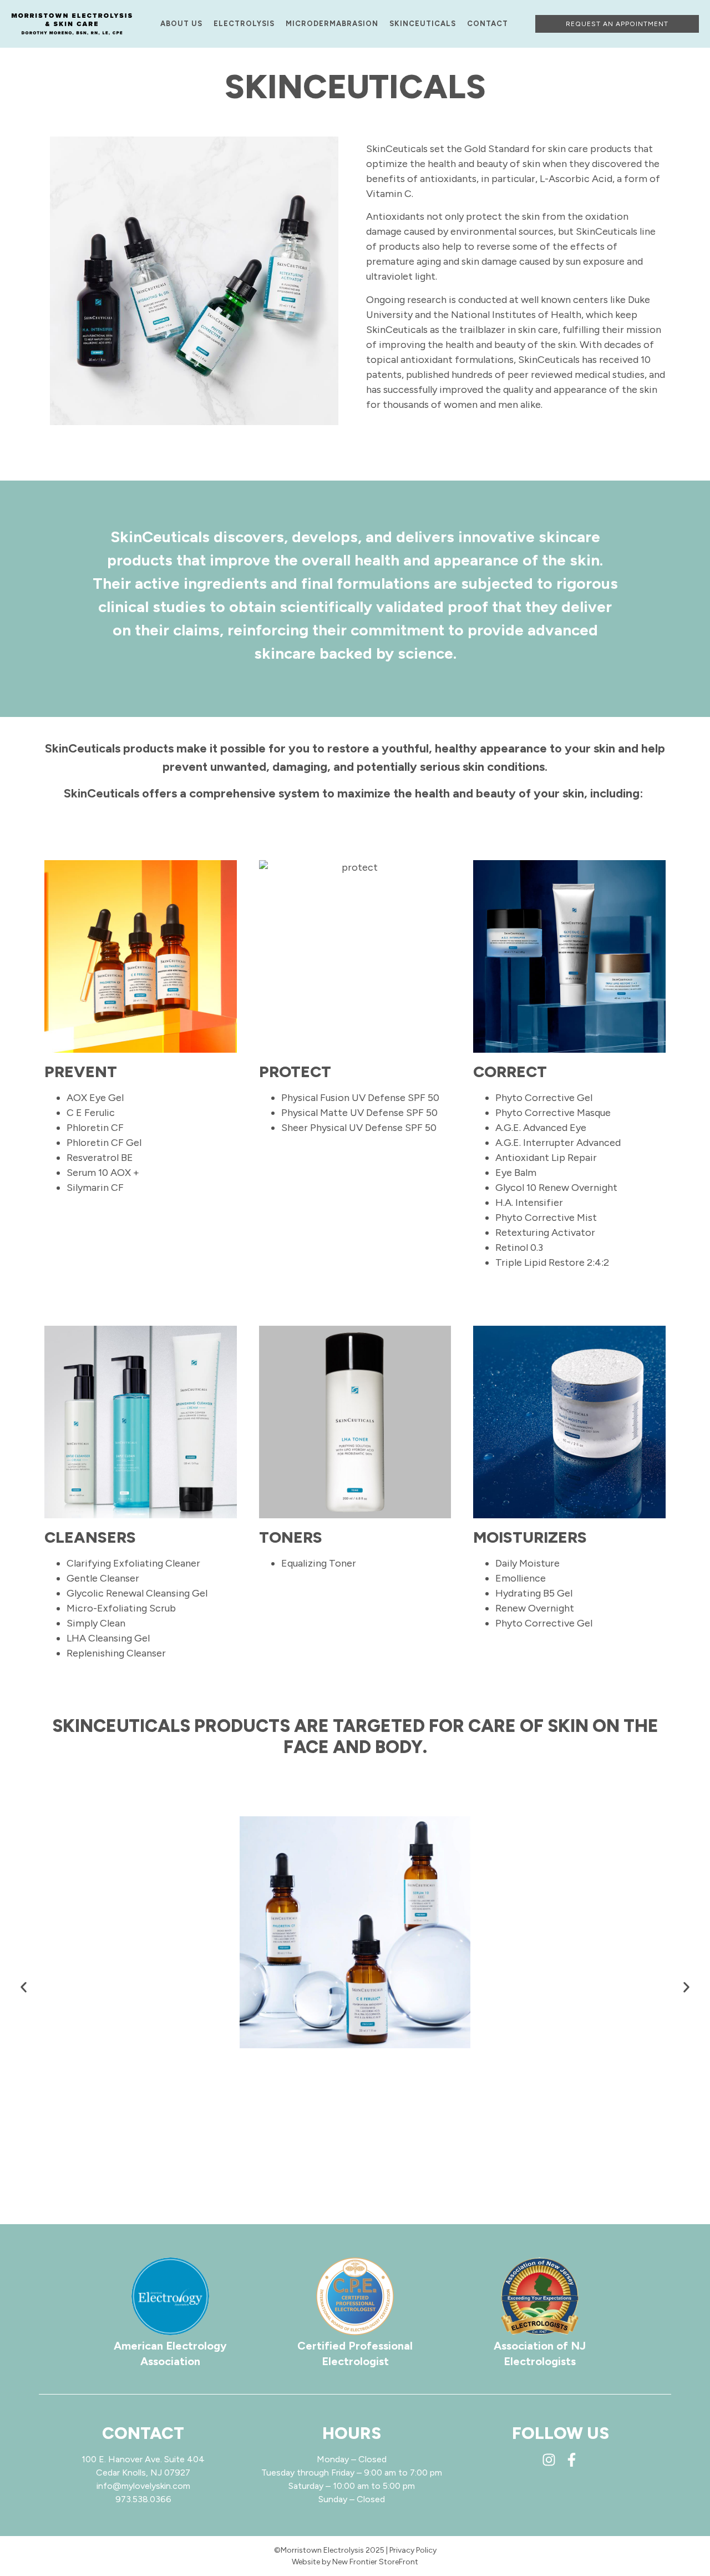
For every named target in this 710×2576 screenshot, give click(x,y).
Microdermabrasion (332, 24)
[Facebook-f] (572, 2460)
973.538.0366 (143, 2499)
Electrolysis (244, 24)
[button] (24, 1987)
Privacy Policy (413, 2550)
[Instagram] (549, 2460)
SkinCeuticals (423, 24)
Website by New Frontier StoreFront (355, 2562)
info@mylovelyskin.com (143, 2486)
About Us (181, 24)
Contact (488, 24)
